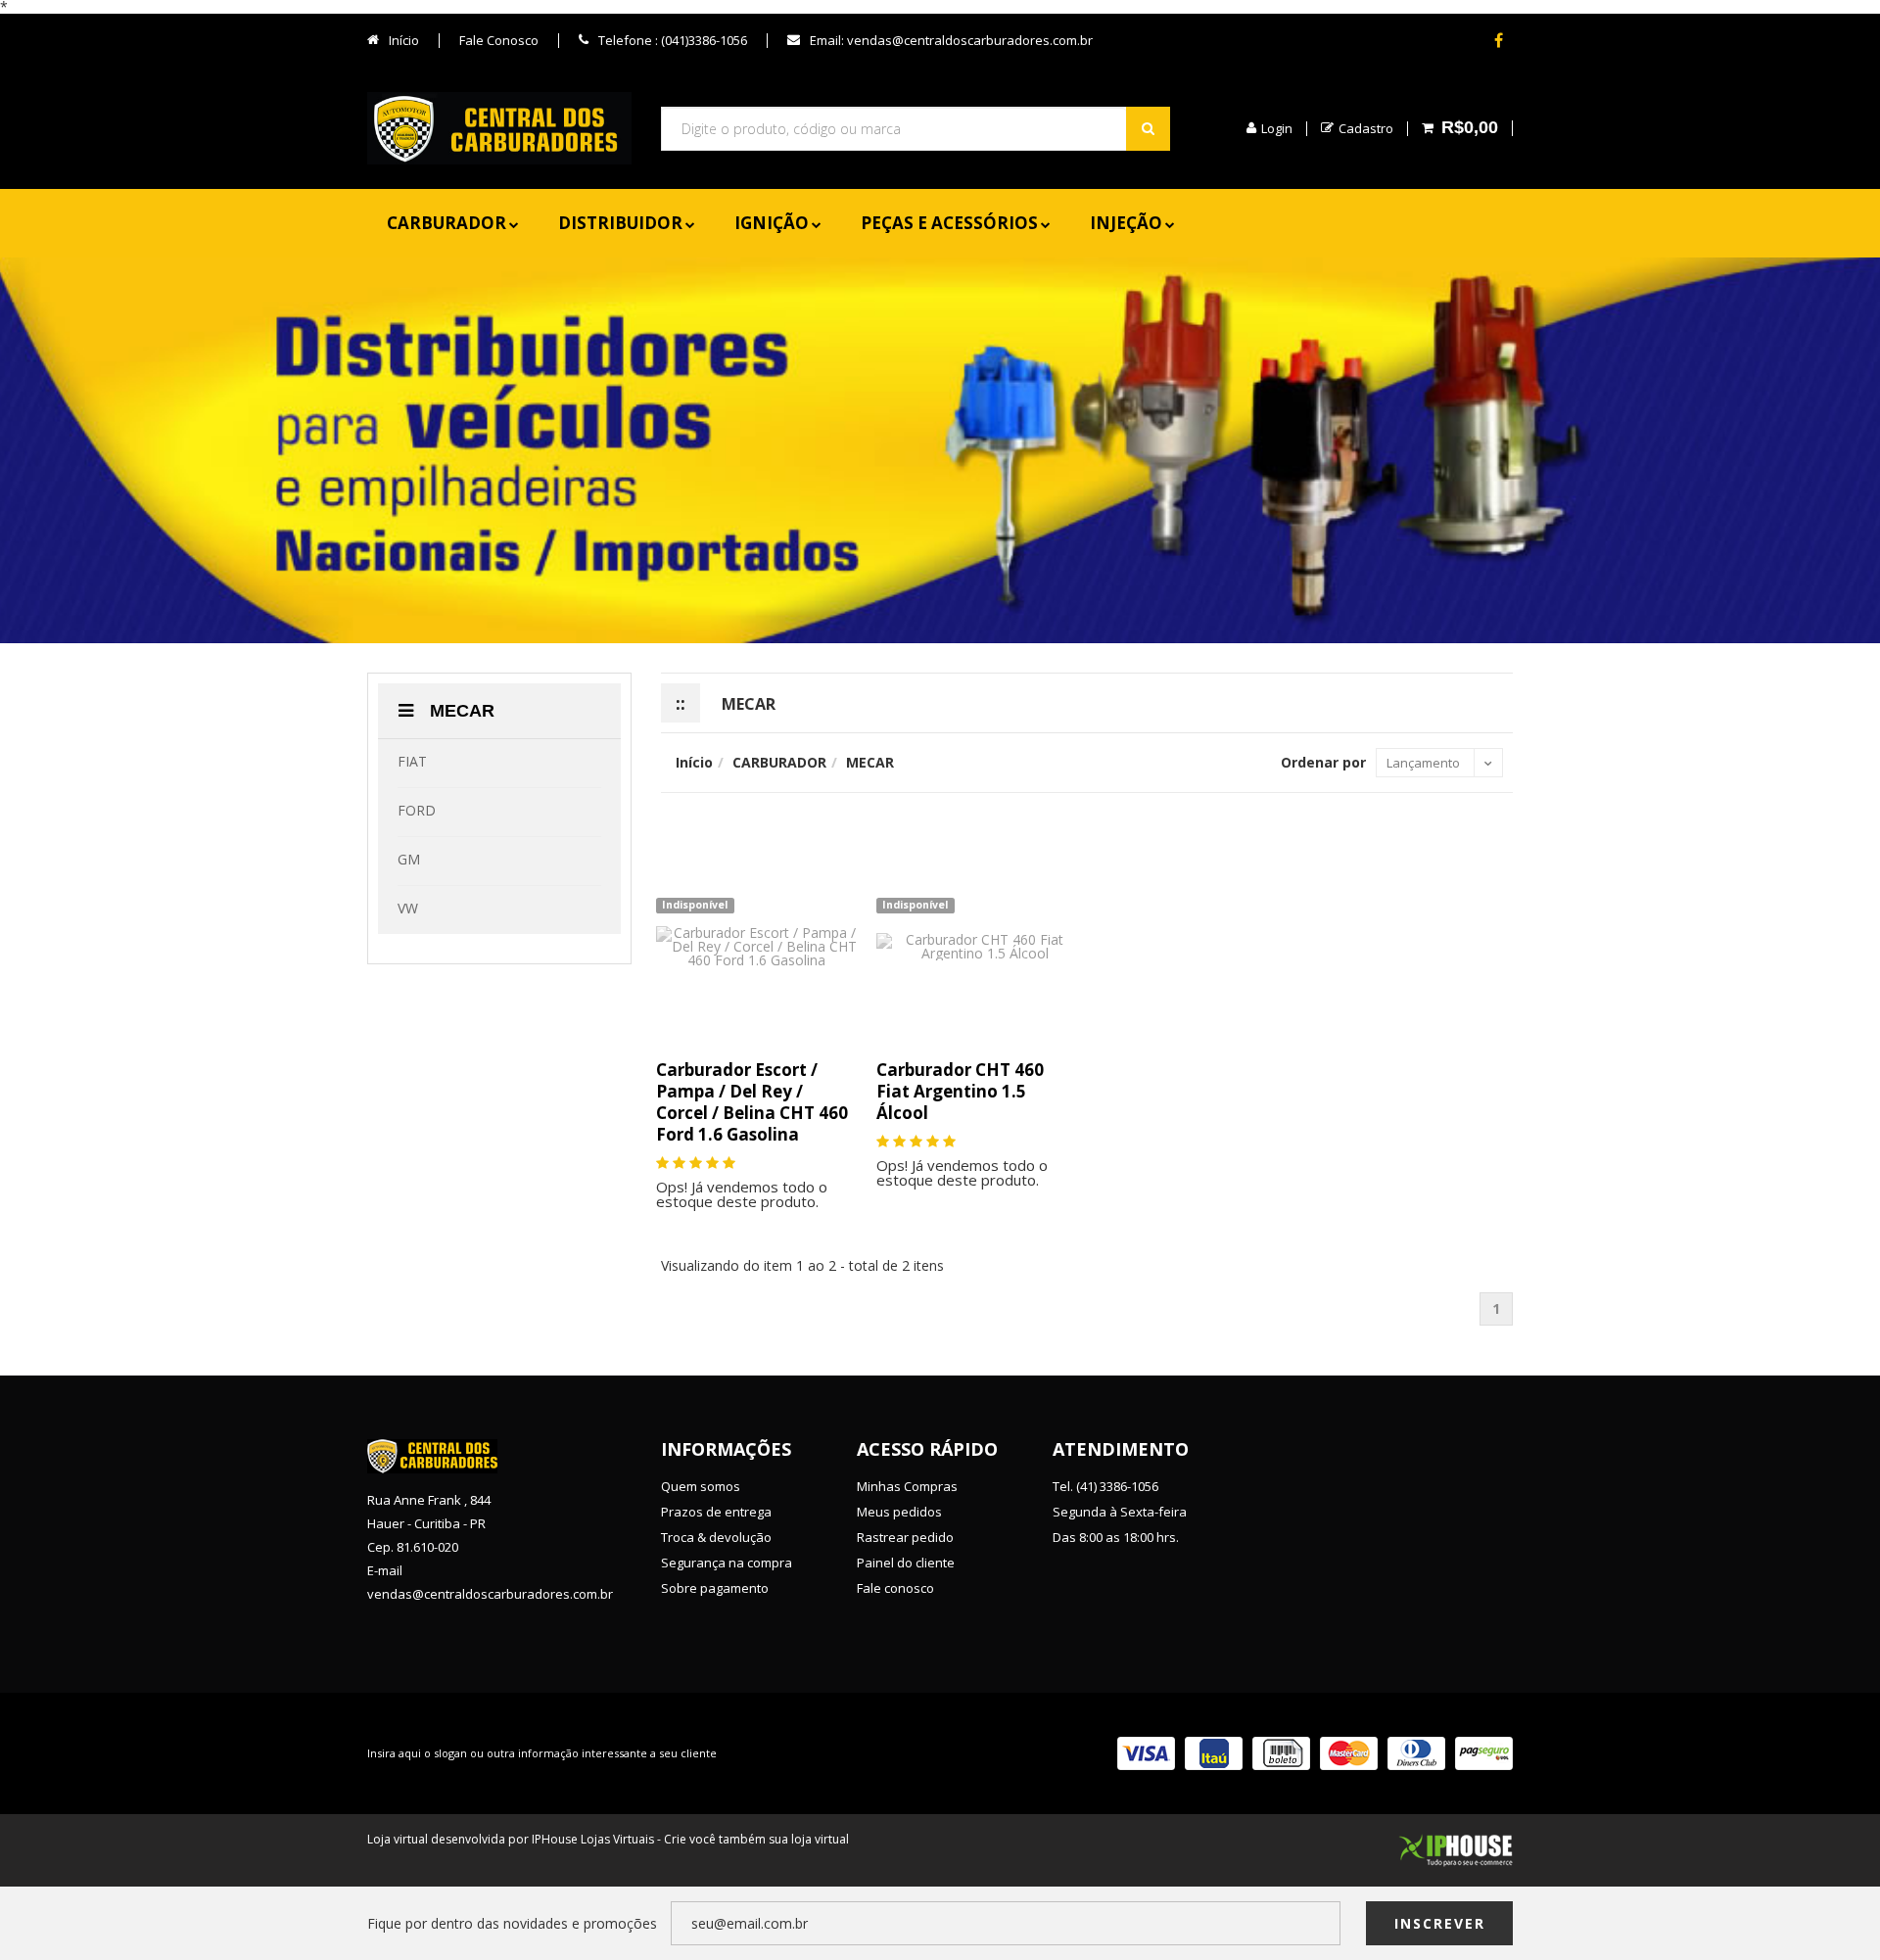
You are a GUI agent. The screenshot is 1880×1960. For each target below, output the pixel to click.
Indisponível (695, 905)
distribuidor (620, 223)
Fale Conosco (499, 40)
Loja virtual (398, 1839)
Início (402, 40)
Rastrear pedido (905, 1537)
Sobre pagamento (715, 1588)
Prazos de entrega (716, 1512)
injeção (1126, 223)
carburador (446, 223)
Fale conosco (895, 1588)
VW (408, 908)
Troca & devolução (716, 1537)
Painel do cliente (906, 1563)
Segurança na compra (727, 1563)
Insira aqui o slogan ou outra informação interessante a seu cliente (542, 1753)
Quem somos (701, 1486)
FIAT (412, 761)
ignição (772, 223)
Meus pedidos (899, 1512)
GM (409, 859)
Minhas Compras (907, 1486)
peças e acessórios (949, 223)
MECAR (460, 711)
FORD (417, 810)
